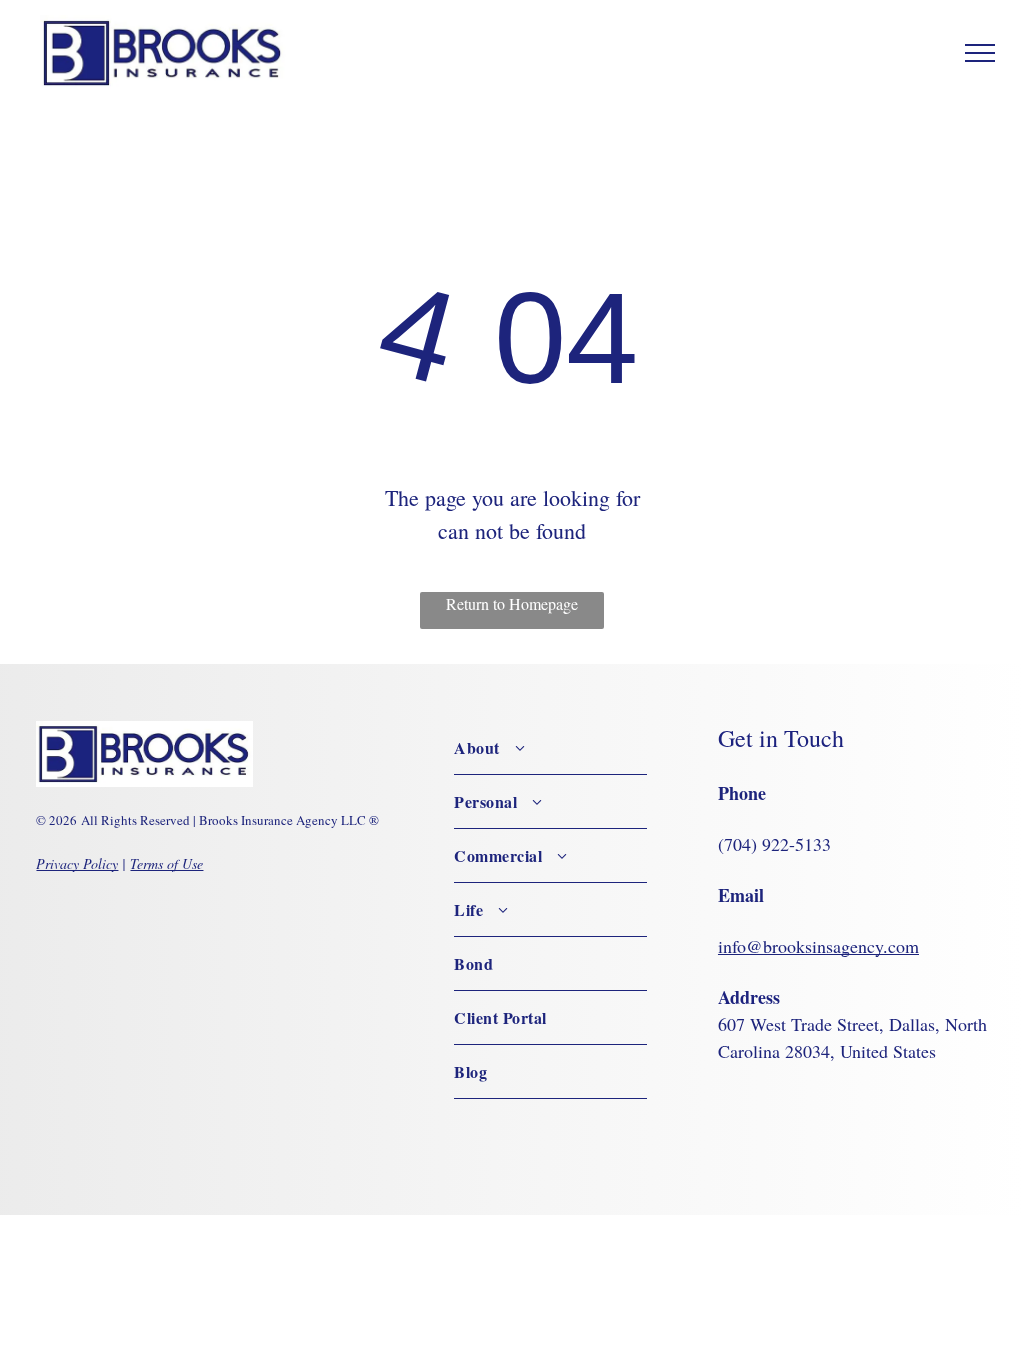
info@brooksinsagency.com (818, 946)
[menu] (980, 53)
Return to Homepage (512, 603)
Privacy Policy (77, 863)
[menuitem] (550, 748)
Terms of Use (166, 863)
